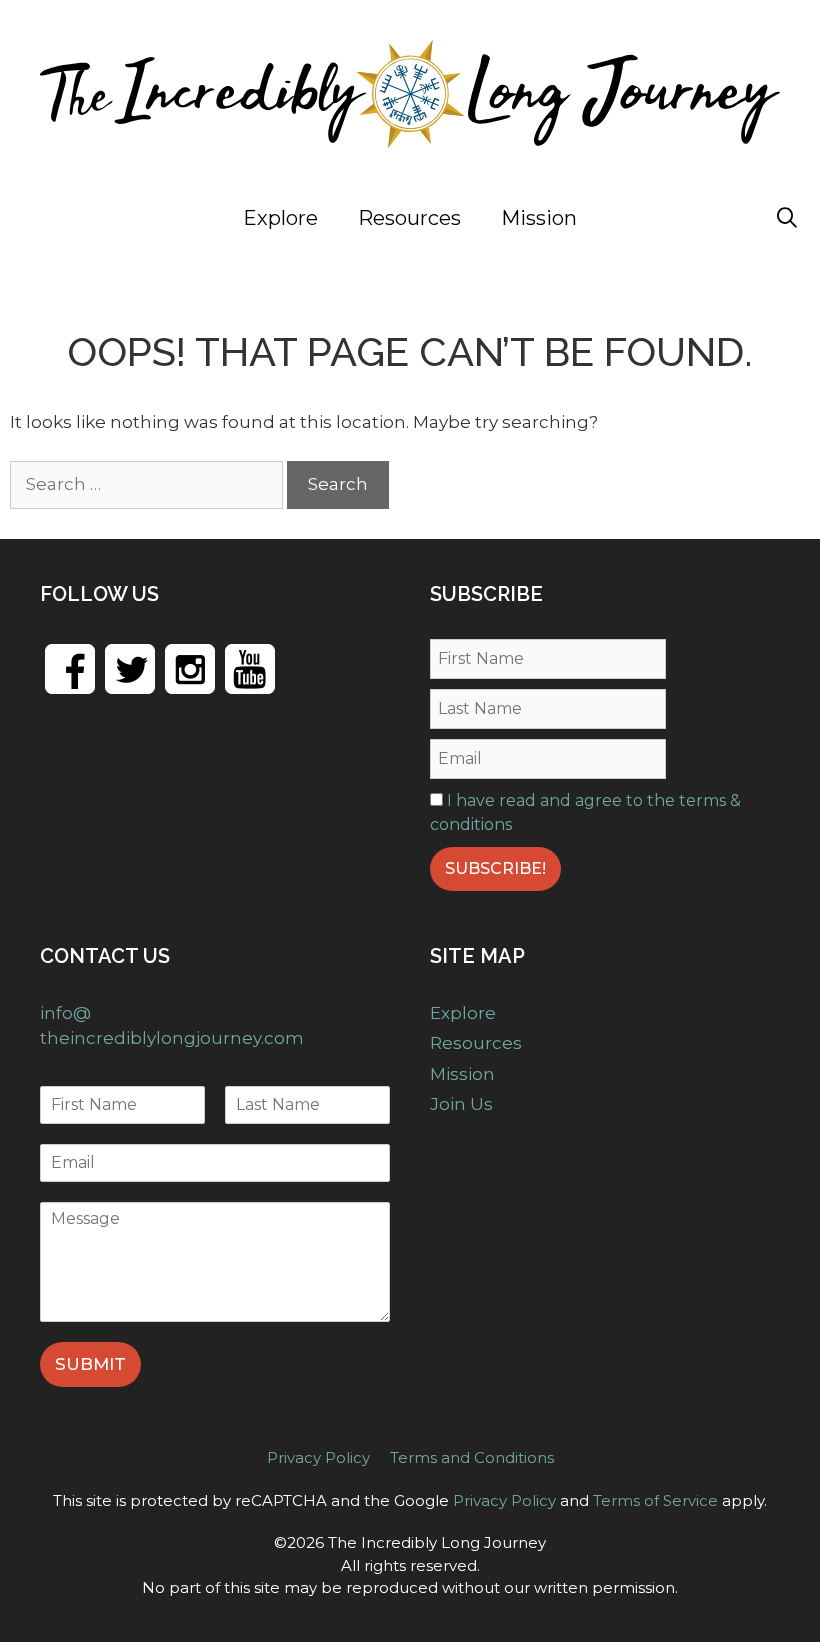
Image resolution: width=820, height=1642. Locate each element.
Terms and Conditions (472, 1457)
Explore (280, 218)
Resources (409, 218)
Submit (90, 1364)
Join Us (689, 218)
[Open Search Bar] (787, 218)
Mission (539, 218)
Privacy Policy (318, 1457)
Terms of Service (655, 1500)
